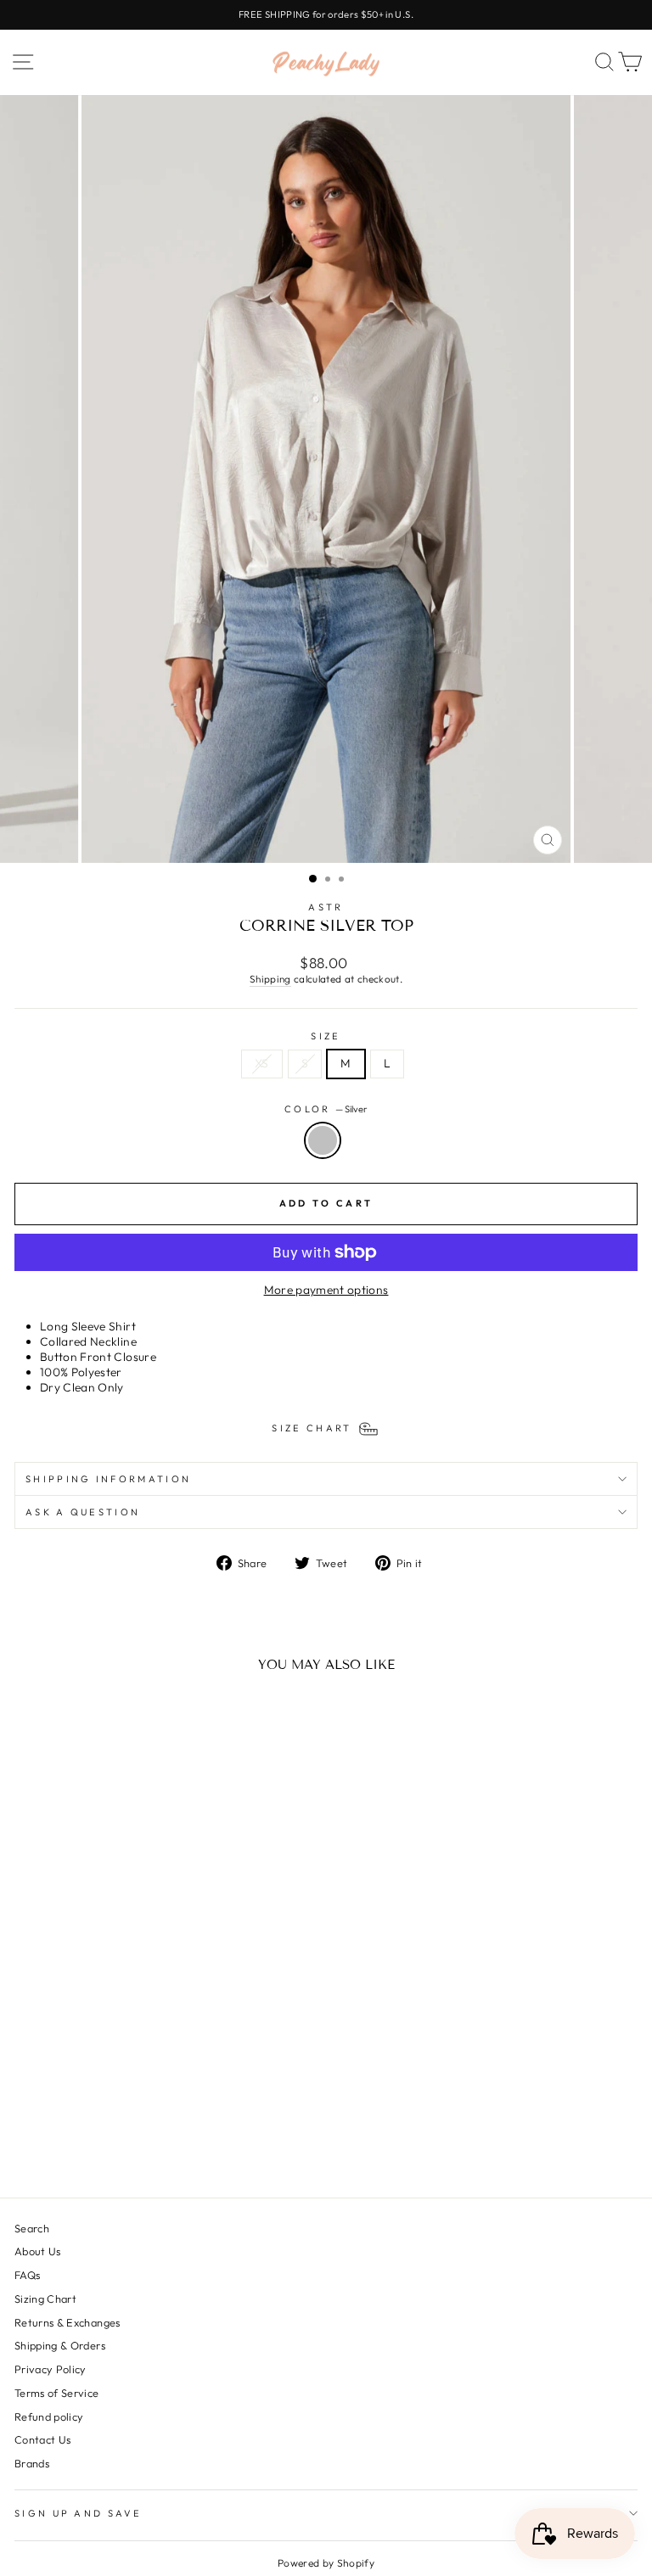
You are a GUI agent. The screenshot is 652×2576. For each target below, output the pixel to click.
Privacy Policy (51, 2369)
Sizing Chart (45, 2299)
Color (326, 1109)
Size (326, 1036)
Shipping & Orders (60, 2345)
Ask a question (83, 1512)
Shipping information (108, 1479)
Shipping (270, 979)
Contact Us (42, 2439)
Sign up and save (78, 2513)
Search (32, 2228)
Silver (323, 1140)
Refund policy (49, 2416)
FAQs (27, 2275)
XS (262, 1063)
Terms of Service (57, 2393)
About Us (38, 2251)
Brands (32, 2463)
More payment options (326, 1290)
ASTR (326, 907)
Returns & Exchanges (67, 2322)
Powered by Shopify (326, 2563)
